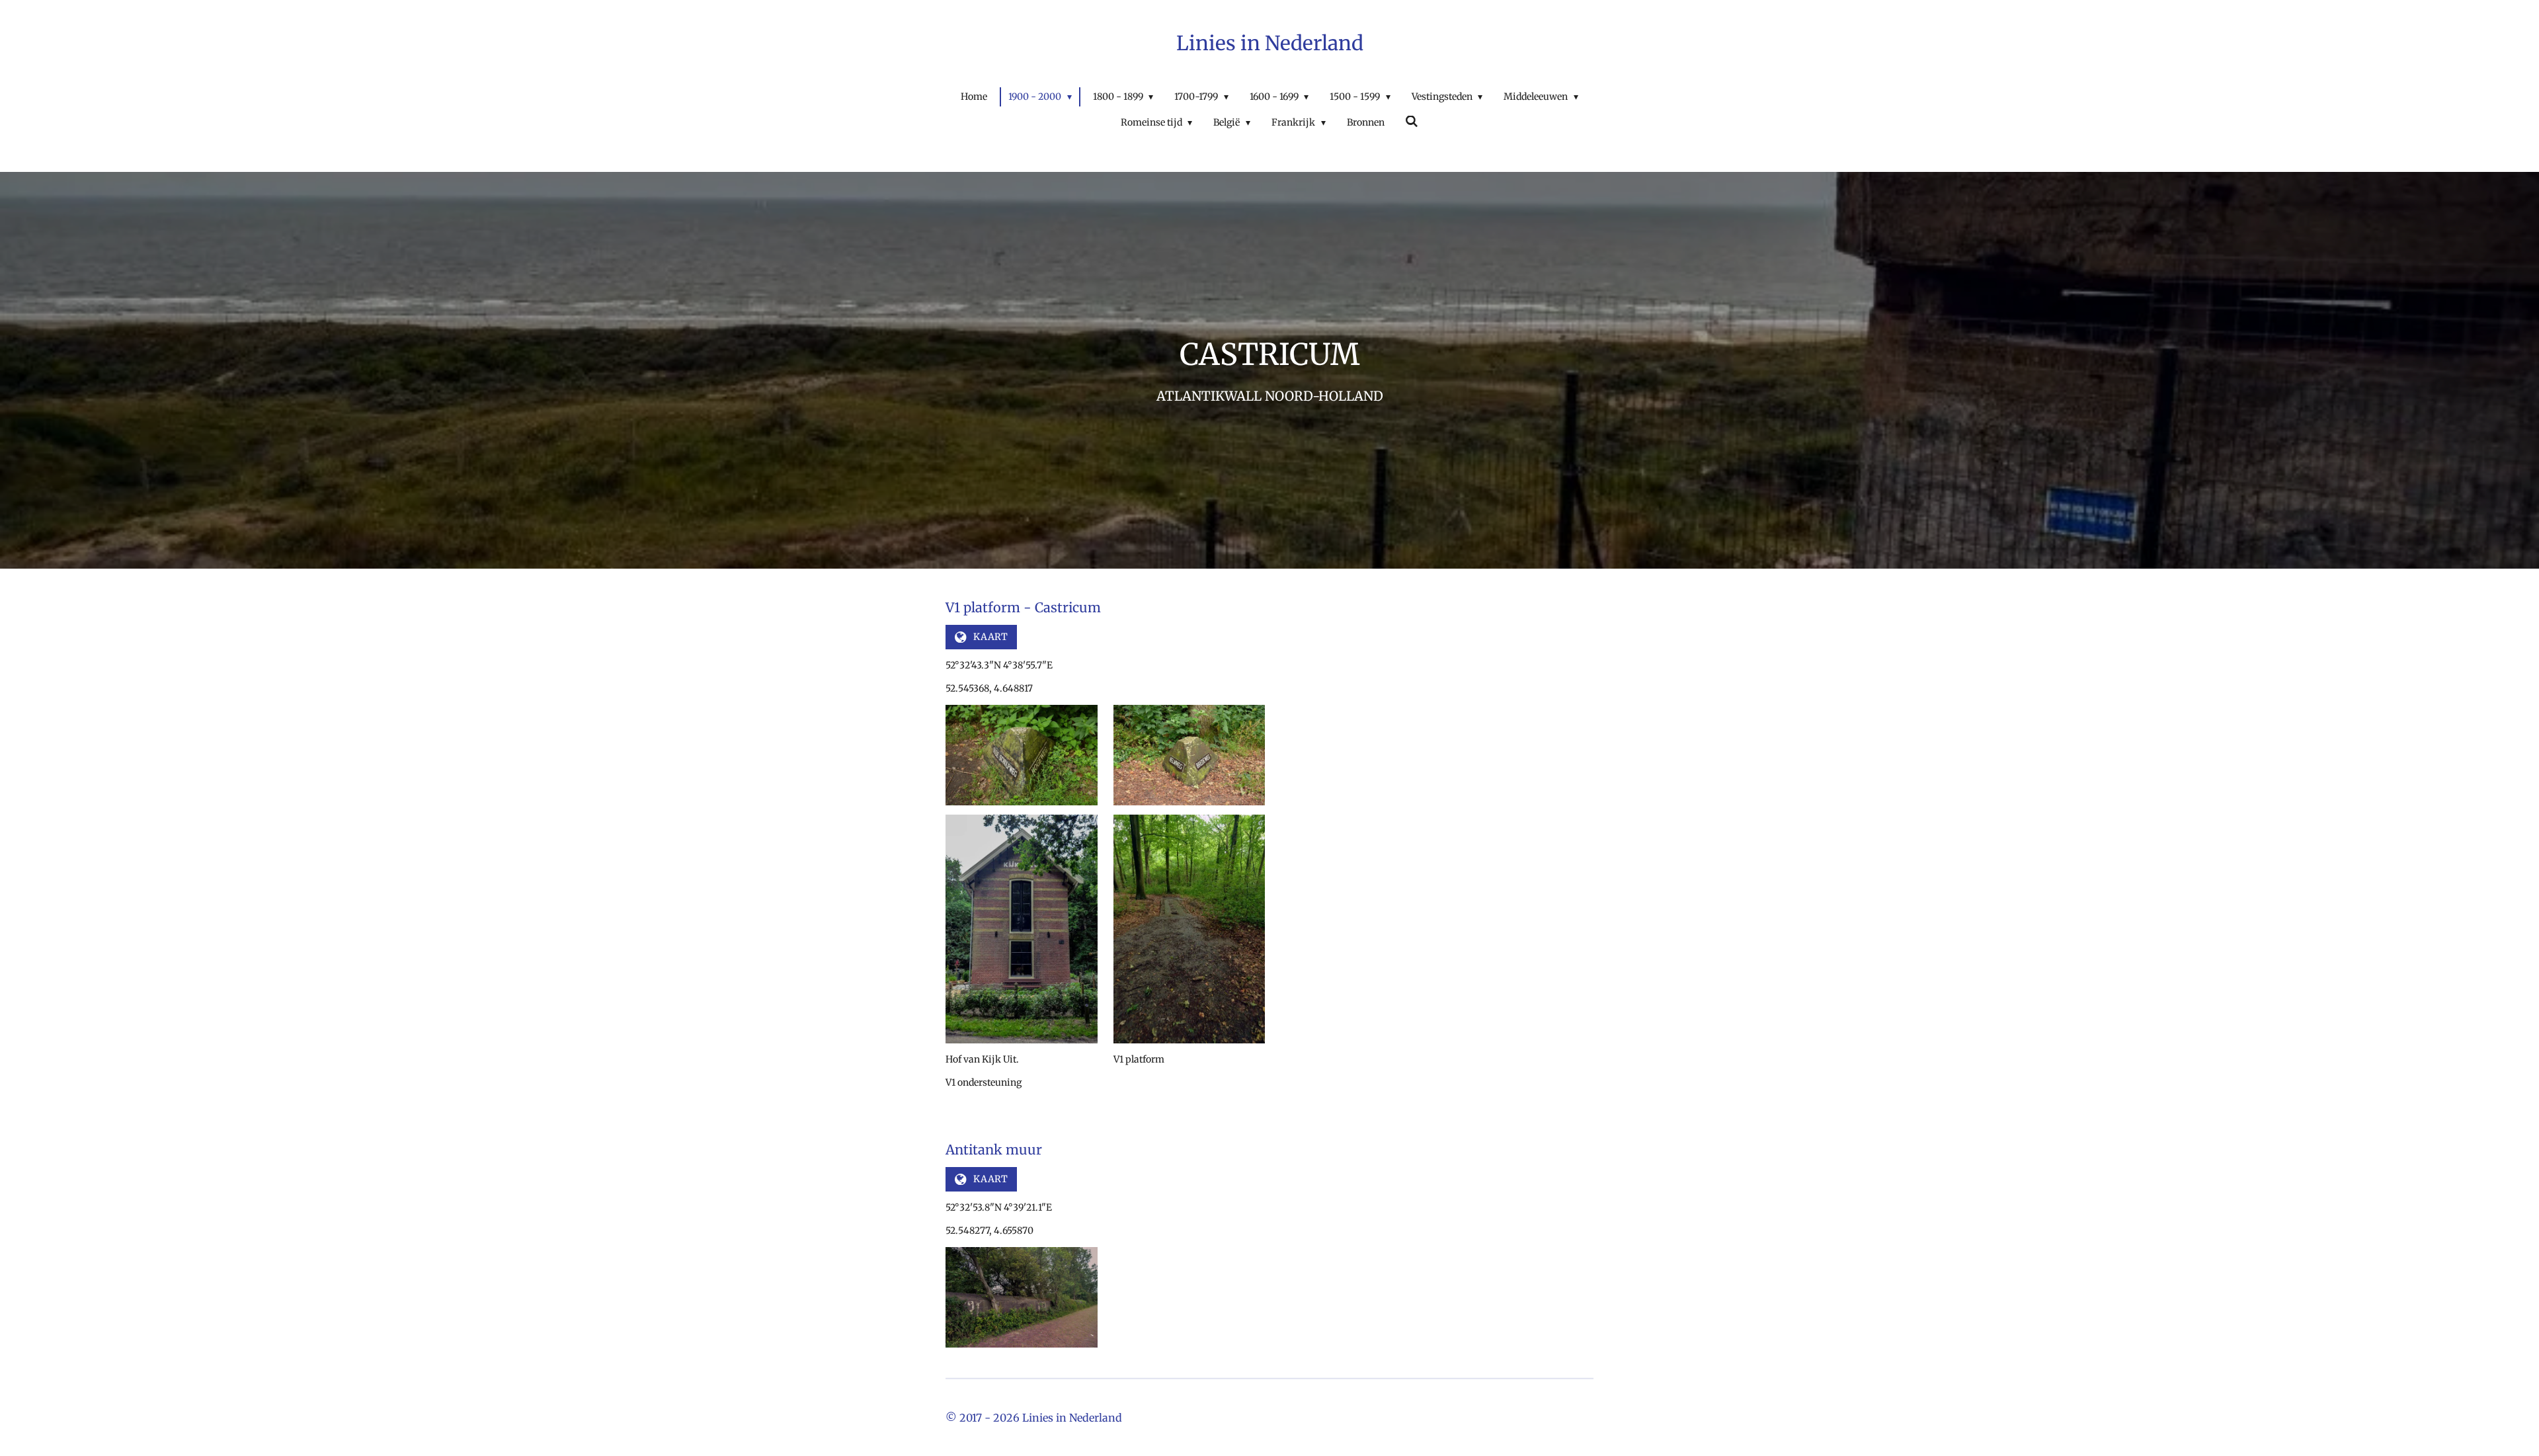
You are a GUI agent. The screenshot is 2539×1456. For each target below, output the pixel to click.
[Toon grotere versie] (1022, 755)
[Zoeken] (1412, 122)
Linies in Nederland (1270, 43)
